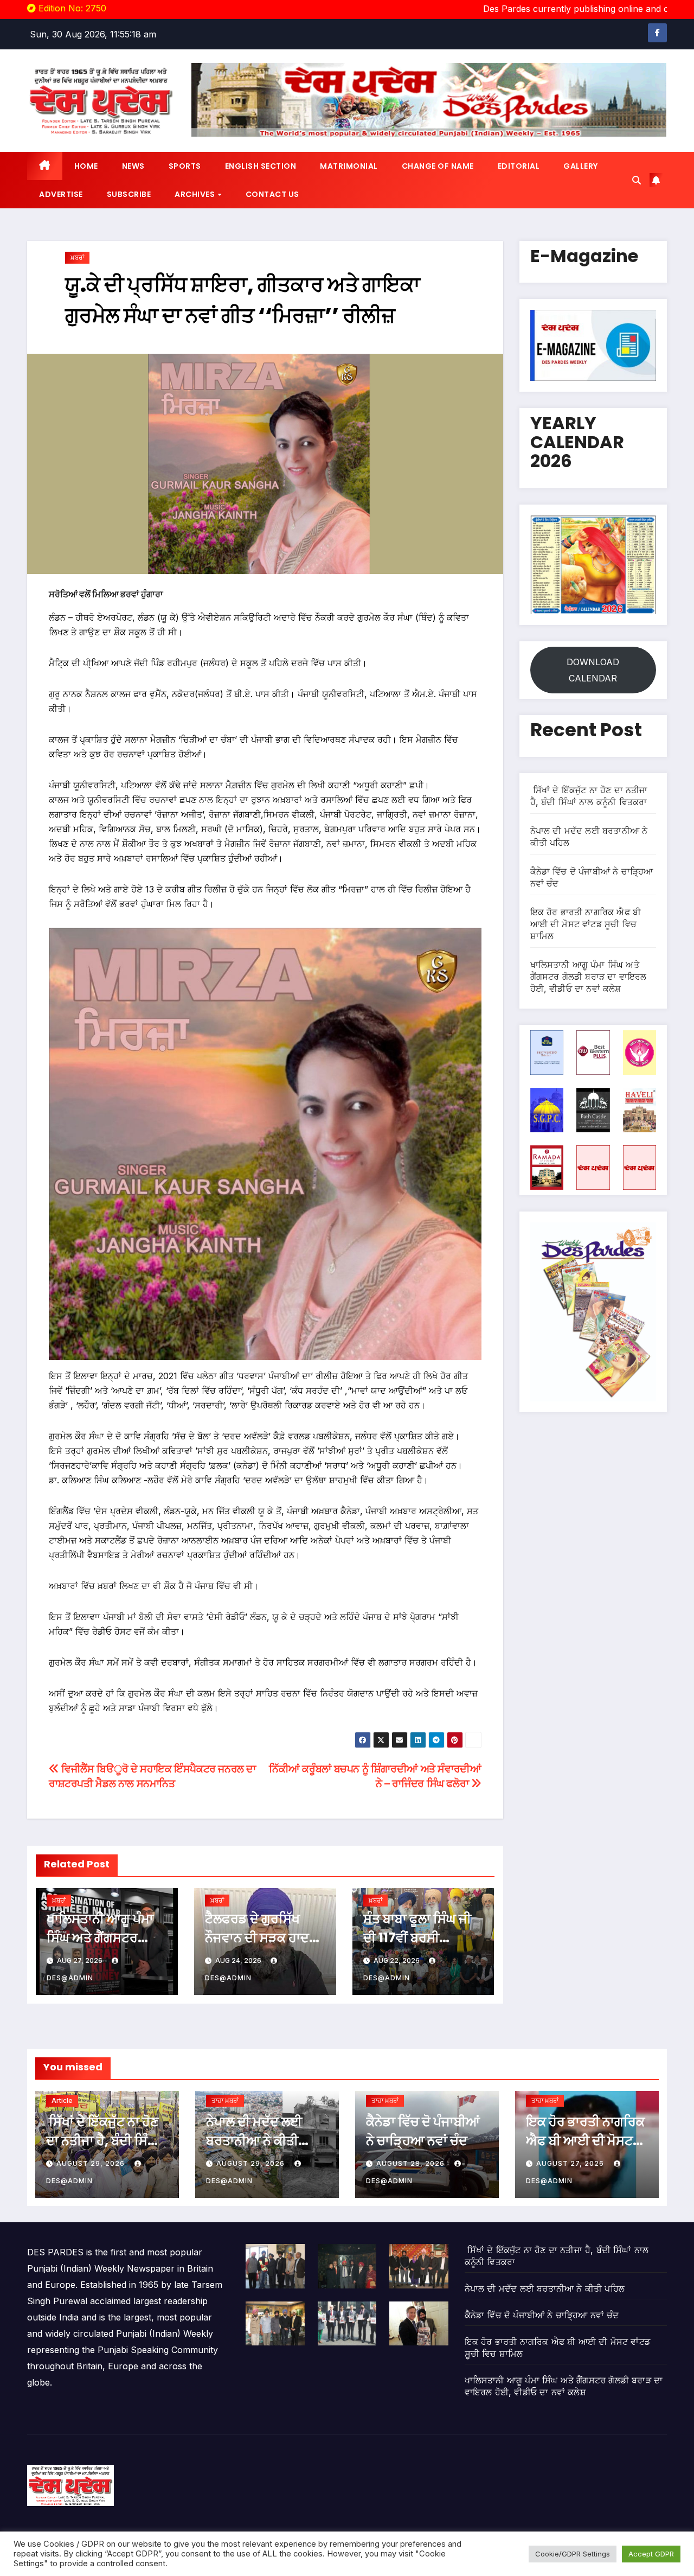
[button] (637, 180)
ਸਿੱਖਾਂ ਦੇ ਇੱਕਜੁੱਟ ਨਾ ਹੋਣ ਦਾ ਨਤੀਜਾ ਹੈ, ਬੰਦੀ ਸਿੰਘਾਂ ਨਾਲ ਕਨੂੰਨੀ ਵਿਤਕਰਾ (104, 2141)
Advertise (61, 194)
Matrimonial (349, 166)
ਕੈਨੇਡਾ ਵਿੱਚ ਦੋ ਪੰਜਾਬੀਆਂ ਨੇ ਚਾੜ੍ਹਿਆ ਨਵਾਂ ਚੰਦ (542, 2315)
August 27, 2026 (571, 2163)
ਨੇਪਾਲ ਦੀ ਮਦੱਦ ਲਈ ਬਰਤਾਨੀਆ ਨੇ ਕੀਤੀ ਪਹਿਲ (254, 2141)
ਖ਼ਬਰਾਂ (77, 257)
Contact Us (272, 194)
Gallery (581, 166)
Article (62, 2100)
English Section (261, 166)
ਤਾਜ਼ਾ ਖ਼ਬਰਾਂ (225, 2100)
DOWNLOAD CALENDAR (593, 670)
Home (86, 166)
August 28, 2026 (412, 2163)
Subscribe (129, 194)
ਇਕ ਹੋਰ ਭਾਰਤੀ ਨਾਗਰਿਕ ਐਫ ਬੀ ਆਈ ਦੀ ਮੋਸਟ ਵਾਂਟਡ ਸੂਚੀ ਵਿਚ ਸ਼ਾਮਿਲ (586, 924)
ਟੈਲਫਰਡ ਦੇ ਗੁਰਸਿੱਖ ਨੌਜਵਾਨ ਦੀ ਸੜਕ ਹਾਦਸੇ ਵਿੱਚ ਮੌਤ (261, 1938)
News (133, 166)
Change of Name (438, 166)
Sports (185, 166)
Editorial (519, 166)
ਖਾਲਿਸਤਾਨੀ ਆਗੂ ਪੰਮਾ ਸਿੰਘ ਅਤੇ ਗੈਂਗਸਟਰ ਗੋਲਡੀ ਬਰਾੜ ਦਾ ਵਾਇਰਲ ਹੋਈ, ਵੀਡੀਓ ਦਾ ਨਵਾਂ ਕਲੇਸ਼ (589, 977)
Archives (196, 194)
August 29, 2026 (92, 2163)
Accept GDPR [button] (651, 2554)
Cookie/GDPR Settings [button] (573, 2554)
